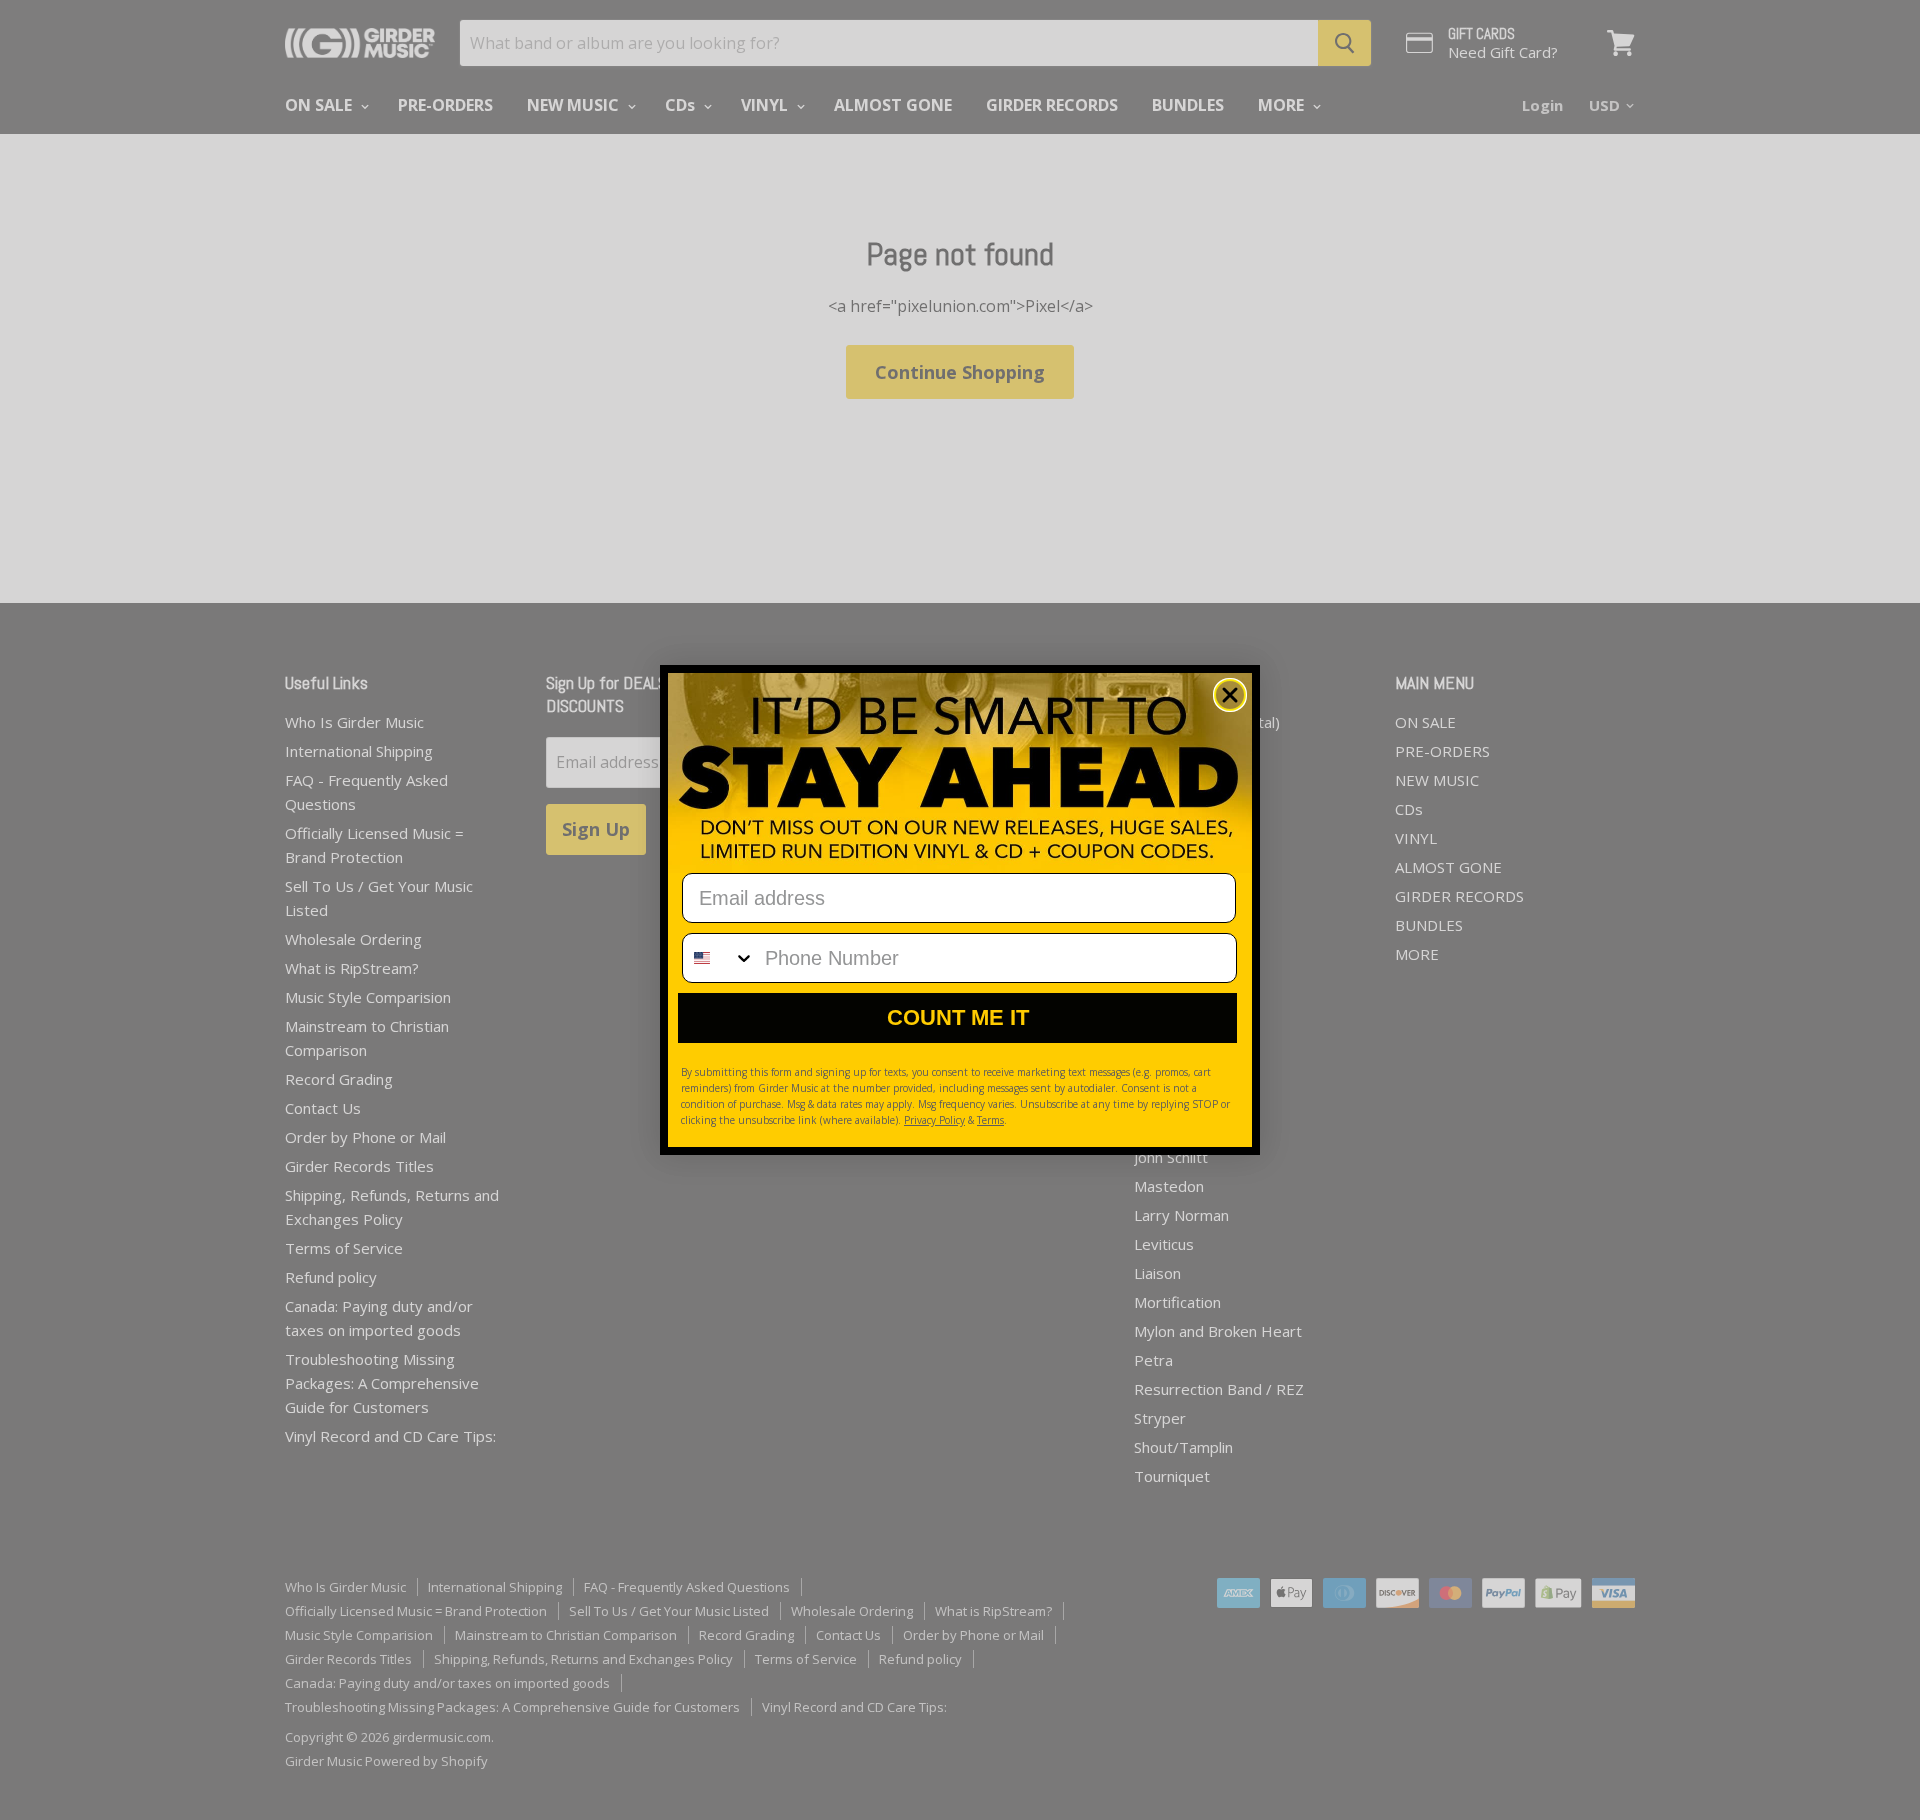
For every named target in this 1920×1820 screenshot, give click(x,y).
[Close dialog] (1230, 695)
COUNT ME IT (958, 1017)
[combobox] (719, 958)
